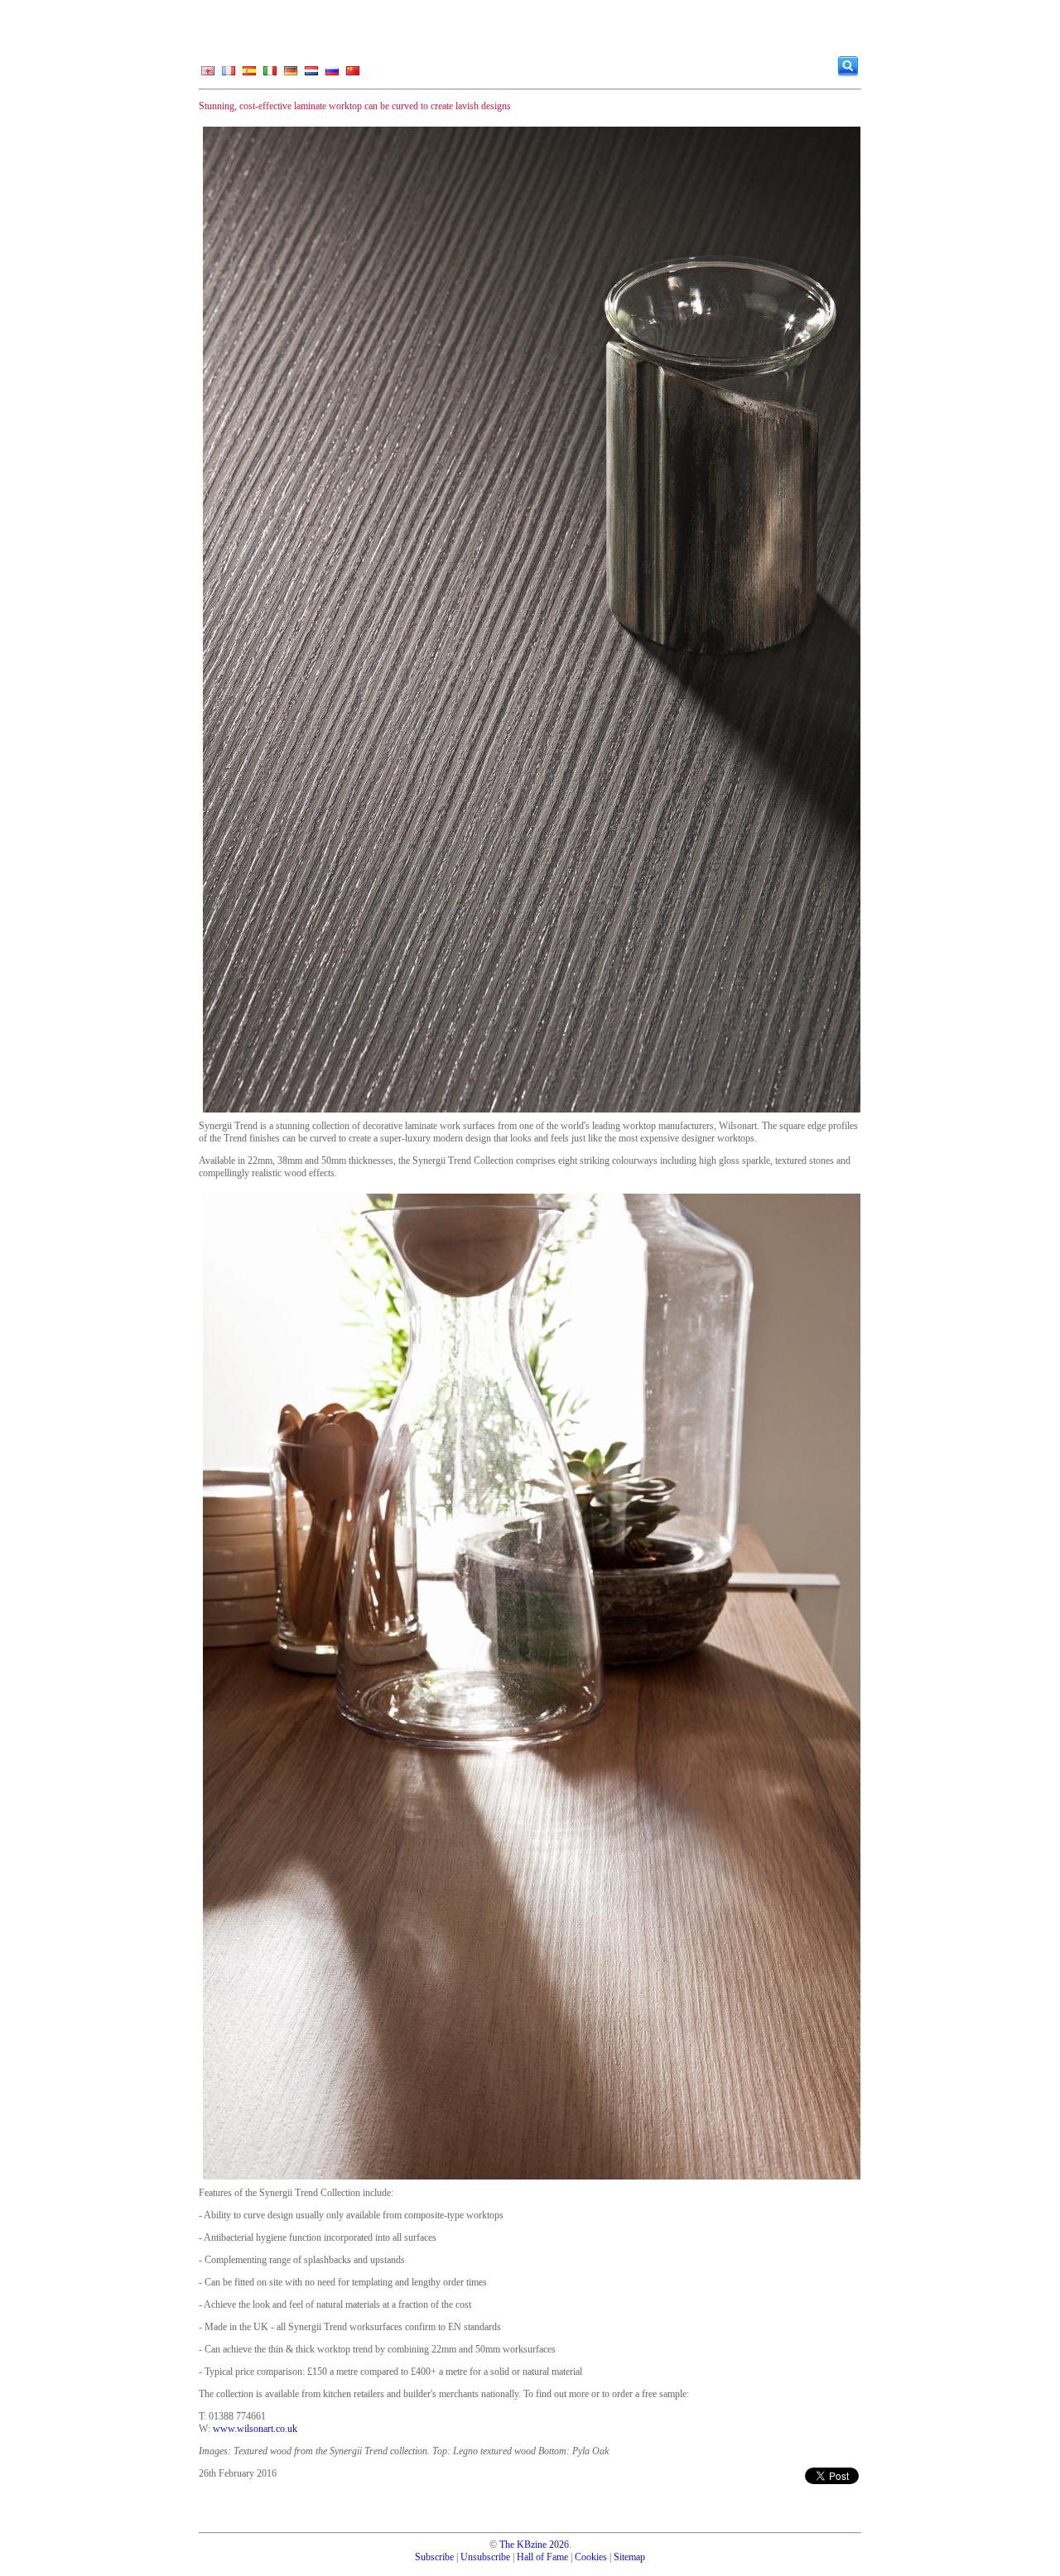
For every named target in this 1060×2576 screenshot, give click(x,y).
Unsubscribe (485, 2557)
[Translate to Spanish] (249, 74)
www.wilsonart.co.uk (255, 2429)
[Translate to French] (229, 74)
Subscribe (434, 2557)
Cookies (591, 2557)
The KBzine (523, 2545)
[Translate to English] (208, 74)
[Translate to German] (291, 74)
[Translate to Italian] (270, 74)
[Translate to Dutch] (311, 74)
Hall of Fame (542, 2557)
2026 (559, 2545)
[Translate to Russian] (332, 74)
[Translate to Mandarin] (353, 74)
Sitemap (629, 2557)
